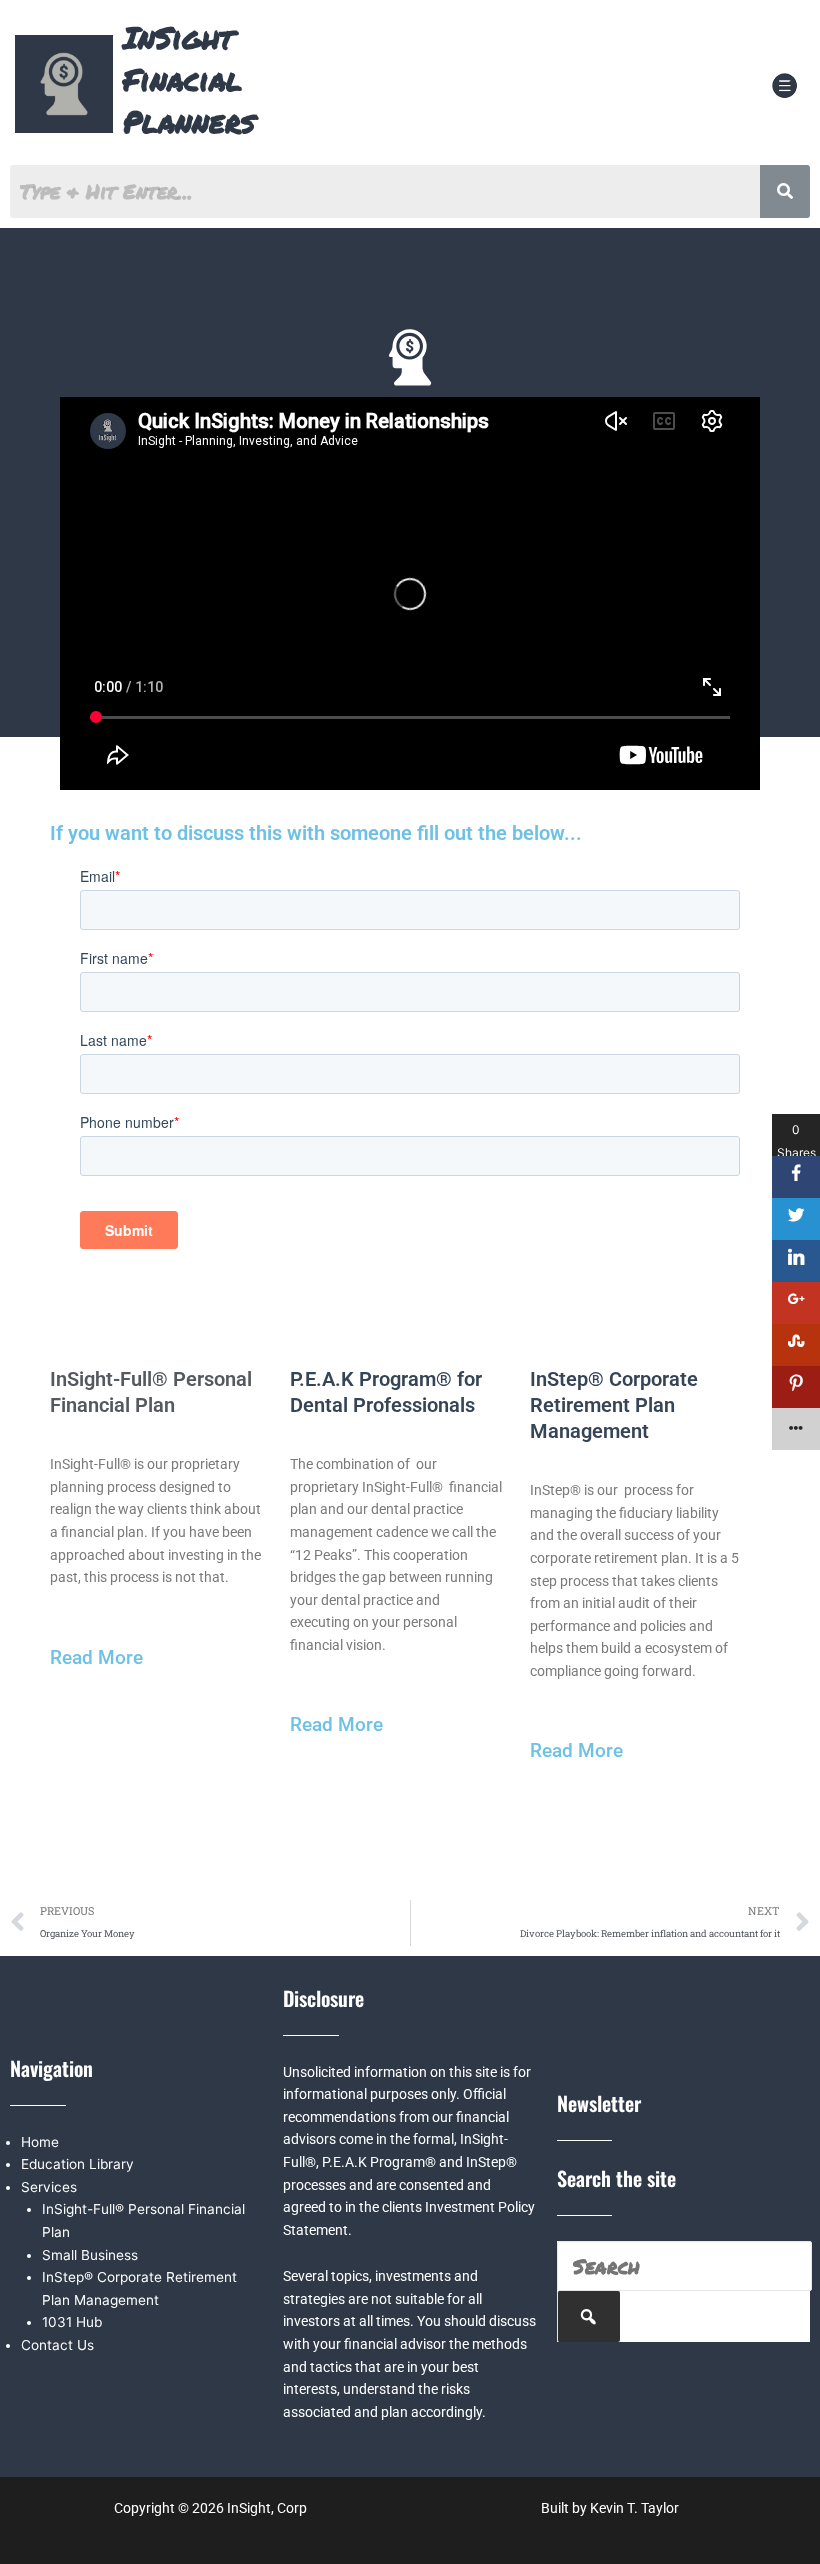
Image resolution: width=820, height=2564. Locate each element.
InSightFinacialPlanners (189, 79)
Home (40, 2142)
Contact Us (57, 2345)
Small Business (90, 2255)
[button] (784, 87)
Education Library (77, 2164)
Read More (96, 1657)
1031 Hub (72, 2322)
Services (49, 2187)
